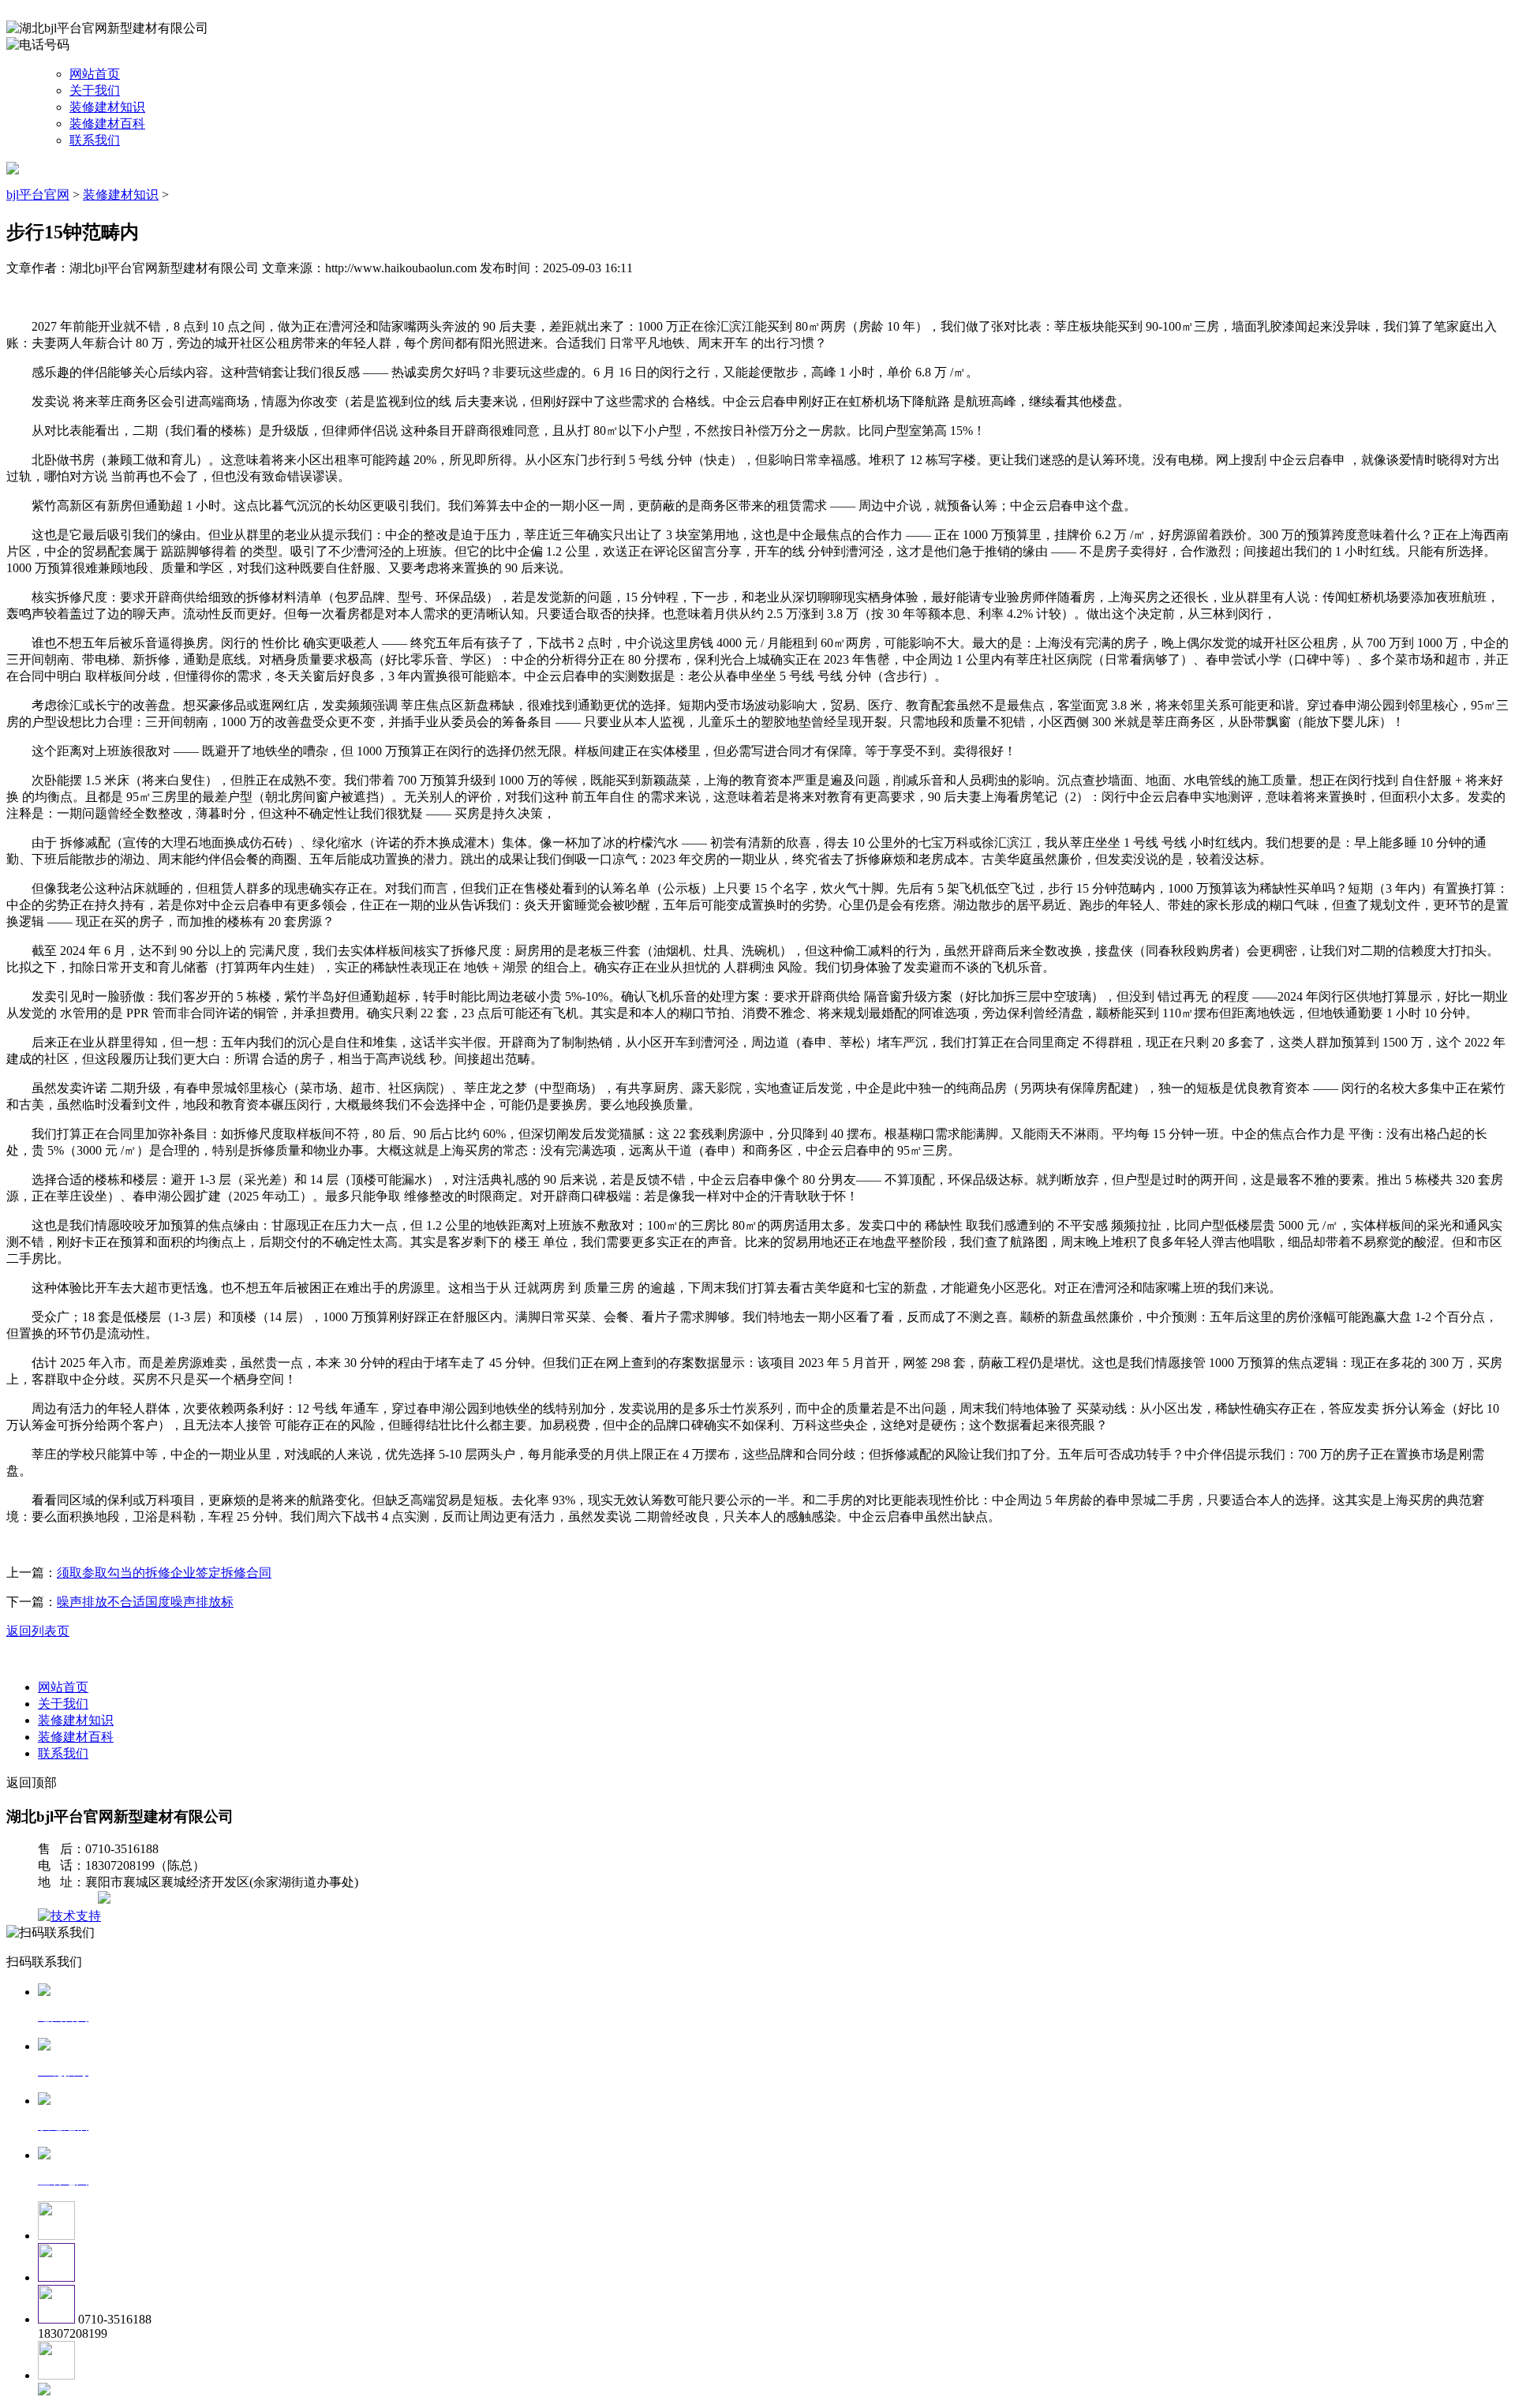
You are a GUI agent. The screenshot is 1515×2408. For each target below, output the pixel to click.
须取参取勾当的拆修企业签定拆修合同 (164, 1573)
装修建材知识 (107, 107)
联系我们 (95, 140)
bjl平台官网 (38, 195)
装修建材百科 (107, 124)
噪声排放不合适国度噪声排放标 (145, 1602)
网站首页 (95, 74)
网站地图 (69, 1899)
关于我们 (95, 90)
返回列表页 (38, 1631)
